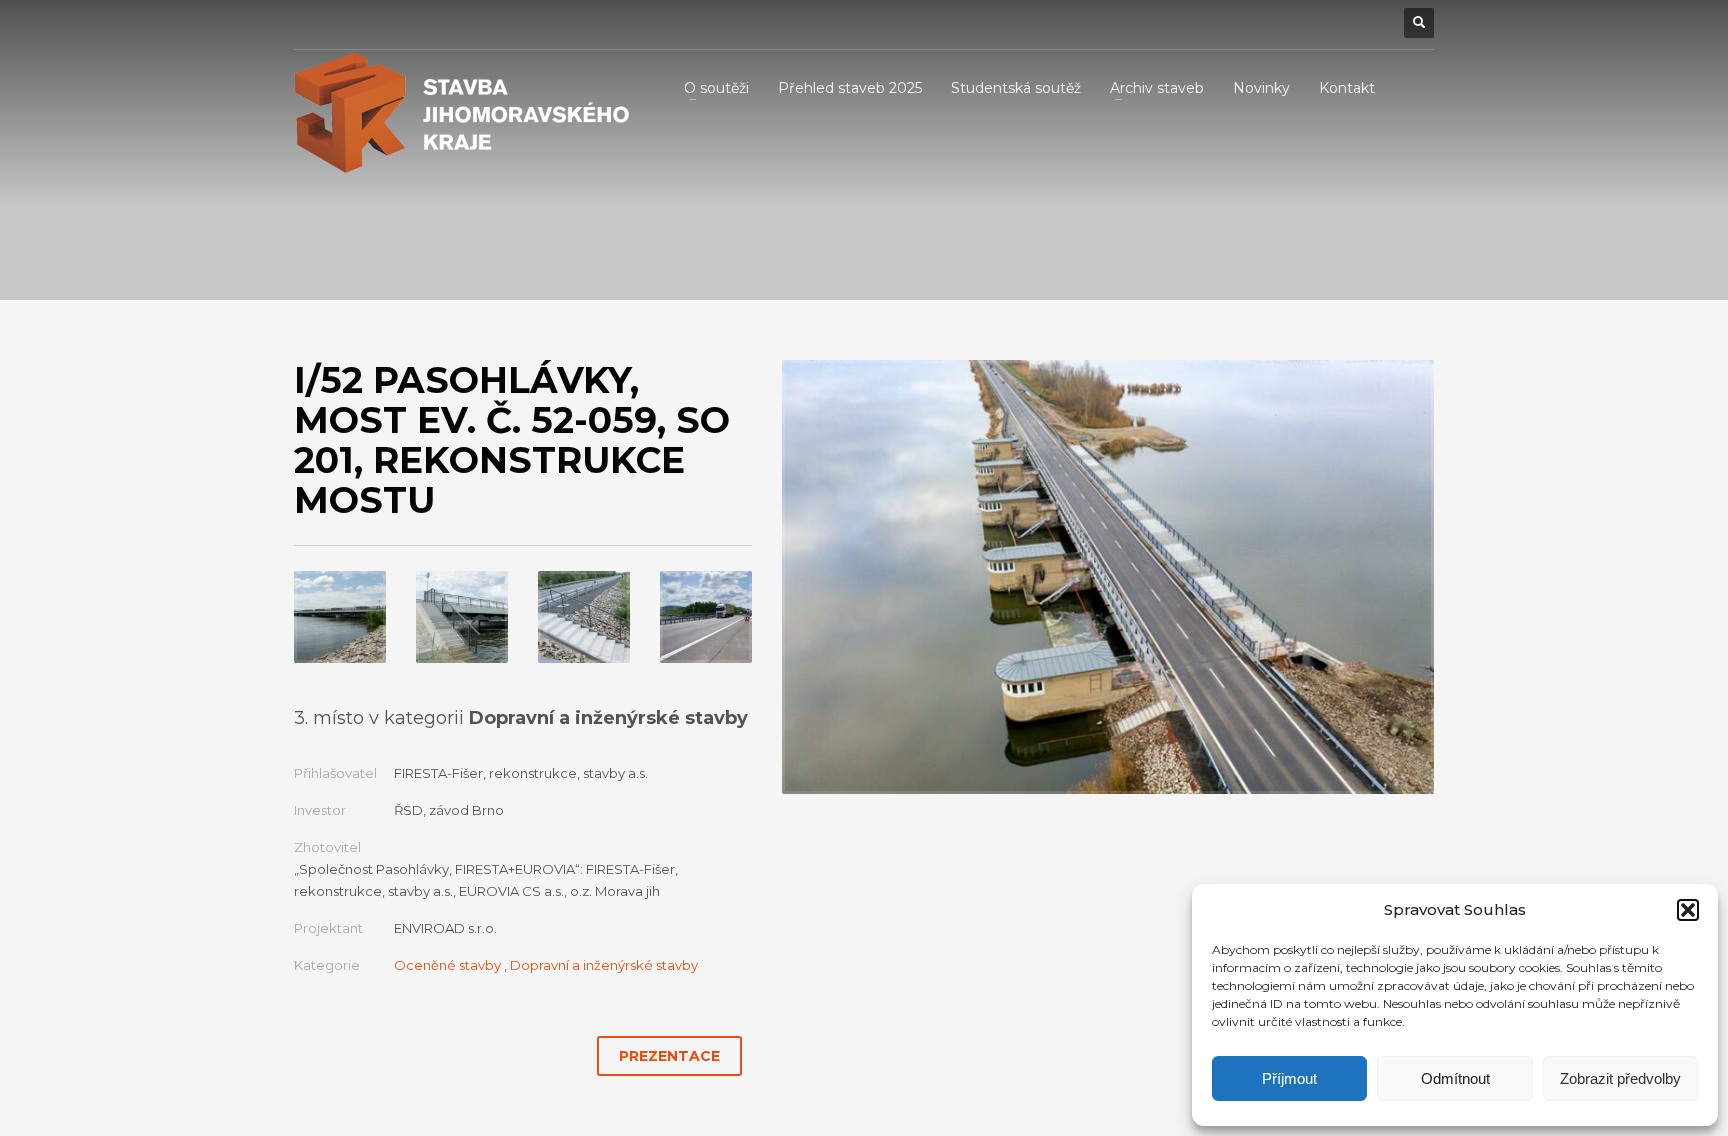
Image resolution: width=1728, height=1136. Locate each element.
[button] (1688, 910)
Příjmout (1289, 1078)
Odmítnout (1455, 1078)
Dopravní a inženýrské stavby (604, 965)
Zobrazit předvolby (1620, 1078)
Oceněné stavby (447, 965)
